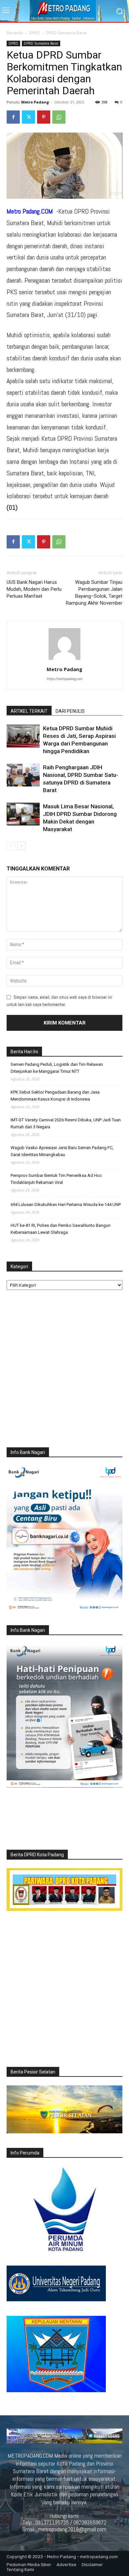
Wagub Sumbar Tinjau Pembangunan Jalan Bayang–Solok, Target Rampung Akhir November (94, 593)
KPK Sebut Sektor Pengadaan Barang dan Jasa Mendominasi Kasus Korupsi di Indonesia (55, 1096)
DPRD (34, 33)
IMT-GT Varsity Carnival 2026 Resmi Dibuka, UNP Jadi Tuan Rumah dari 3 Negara (66, 1123)
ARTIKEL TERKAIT (29, 711)
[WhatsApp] (59, 117)
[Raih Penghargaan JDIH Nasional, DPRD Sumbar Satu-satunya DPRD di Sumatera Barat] (23, 775)
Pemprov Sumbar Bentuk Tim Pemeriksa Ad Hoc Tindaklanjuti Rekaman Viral (56, 1179)
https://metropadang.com (64, 679)
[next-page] (21, 846)
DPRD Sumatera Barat (66, 33)
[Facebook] (13, 117)
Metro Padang (35, 102)
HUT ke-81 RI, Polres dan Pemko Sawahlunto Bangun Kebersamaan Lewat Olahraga (61, 1229)
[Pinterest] (44, 117)
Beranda (15, 33)
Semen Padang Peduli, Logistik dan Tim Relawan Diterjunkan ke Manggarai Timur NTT (57, 1068)
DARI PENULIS (70, 711)
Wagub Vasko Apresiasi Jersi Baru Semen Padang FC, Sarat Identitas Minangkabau (62, 1151)
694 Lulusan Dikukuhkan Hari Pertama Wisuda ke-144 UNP (66, 1205)
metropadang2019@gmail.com (72, 2529)
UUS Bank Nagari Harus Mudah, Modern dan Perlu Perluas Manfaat (34, 589)
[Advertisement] (64, 1370)
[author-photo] (64, 660)
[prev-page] (11, 846)
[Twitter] (28, 117)
